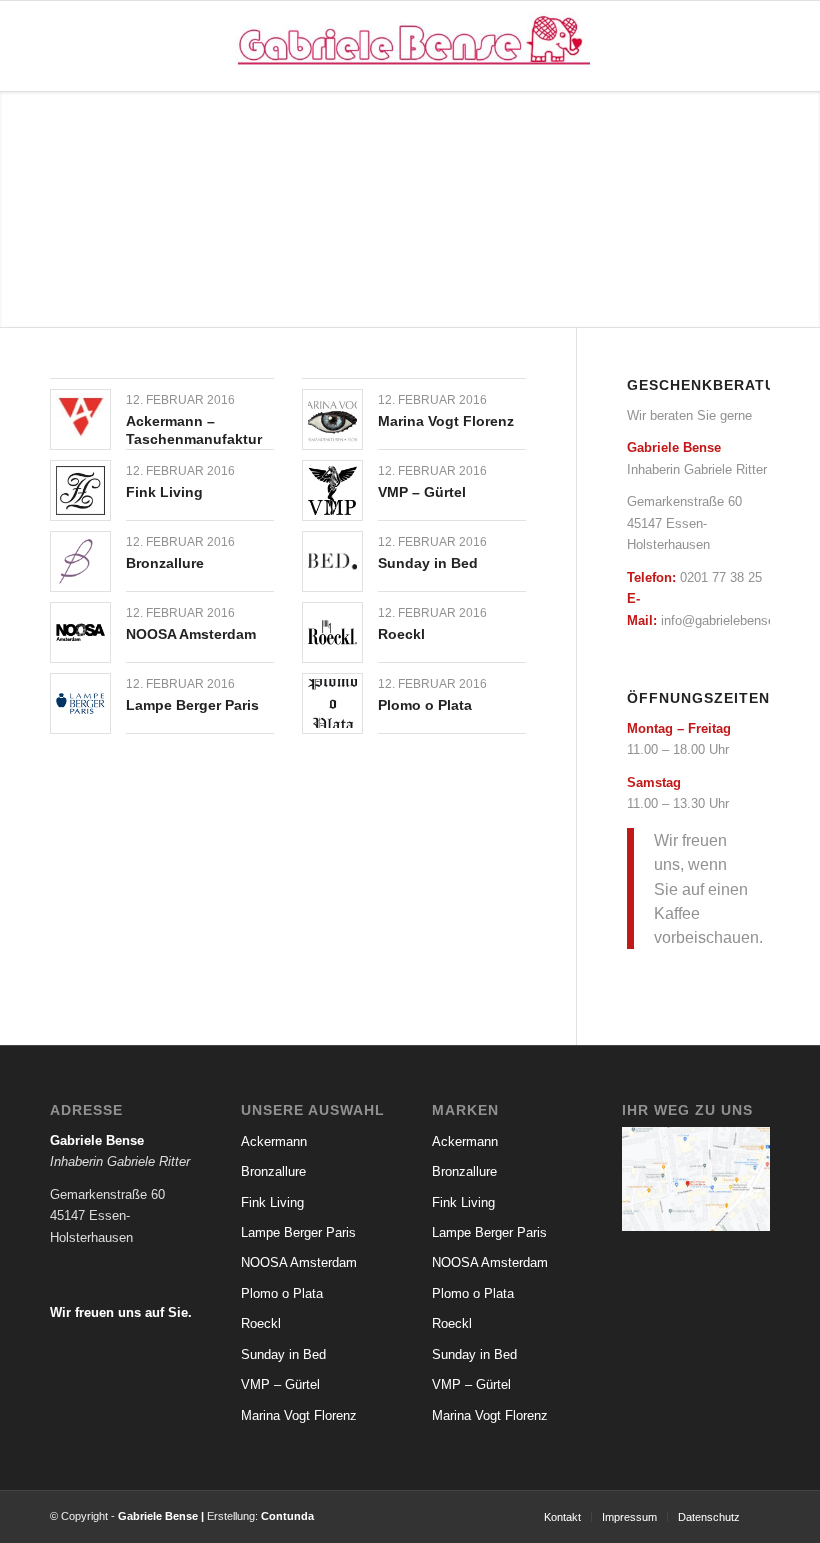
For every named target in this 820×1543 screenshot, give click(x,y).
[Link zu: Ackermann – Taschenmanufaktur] (80, 417)
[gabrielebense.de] (410, 46)
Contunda (287, 1516)
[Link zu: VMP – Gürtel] (332, 490)
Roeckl (401, 634)
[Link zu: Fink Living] (80, 490)
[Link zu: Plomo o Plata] (332, 703)
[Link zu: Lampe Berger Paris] (80, 703)
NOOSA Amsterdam (191, 634)
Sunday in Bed (428, 563)
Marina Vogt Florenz (446, 421)
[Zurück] (17, 210)
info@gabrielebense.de (727, 620)
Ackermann (274, 1141)
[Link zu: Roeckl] (332, 632)
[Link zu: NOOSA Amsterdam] (80, 632)
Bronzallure (165, 563)
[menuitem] (562, 1517)
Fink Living (164, 492)
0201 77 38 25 (721, 577)
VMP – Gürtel (422, 492)
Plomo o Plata (425, 705)
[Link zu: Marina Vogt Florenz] (332, 419)
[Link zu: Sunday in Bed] (332, 561)
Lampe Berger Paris (192, 705)
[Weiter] (802, 210)
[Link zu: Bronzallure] (80, 561)
